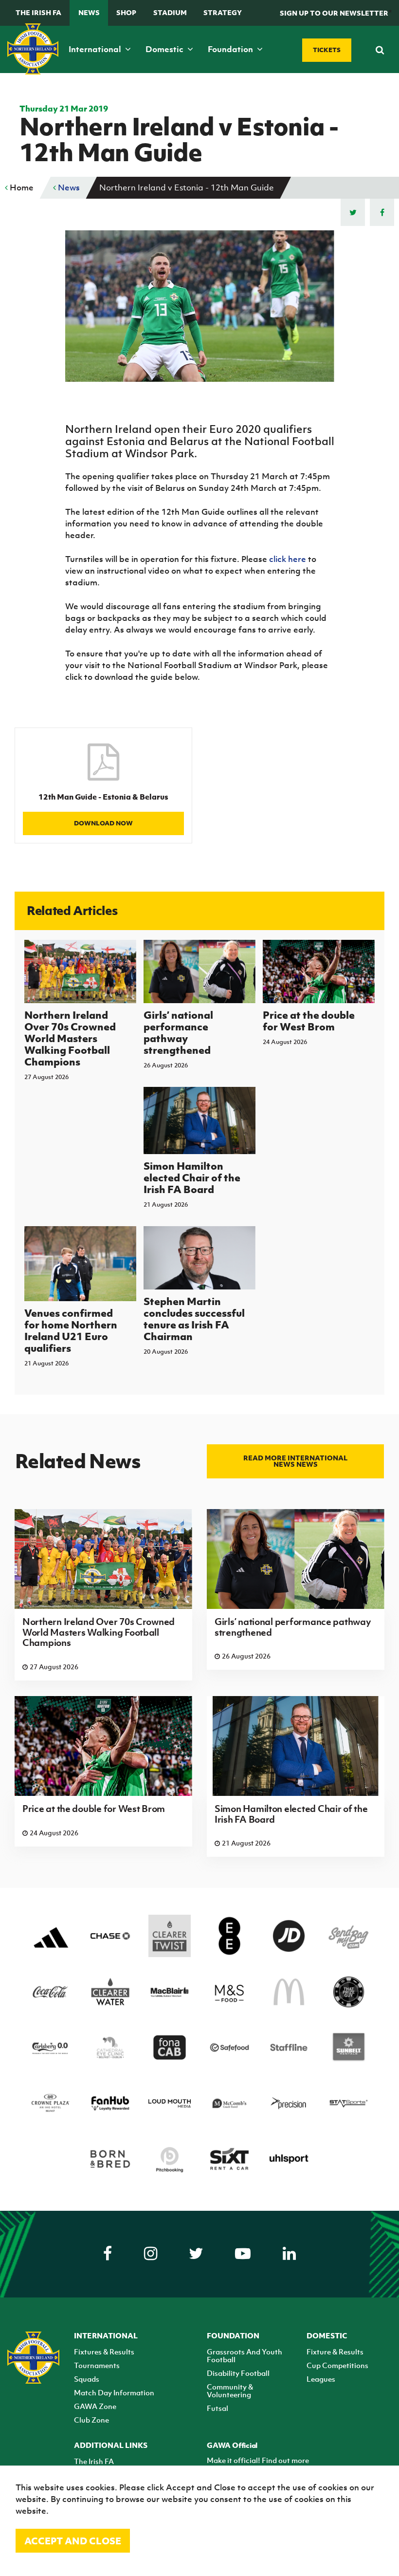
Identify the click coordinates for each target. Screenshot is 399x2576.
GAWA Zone (95, 2406)
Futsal (218, 2408)
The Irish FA (38, 12)
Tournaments (97, 2365)
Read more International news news (295, 1461)
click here (288, 559)
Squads (87, 2379)
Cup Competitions (337, 2365)
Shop (126, 12)
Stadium (170, 12)
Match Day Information (114, 2392)
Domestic (165, 49)
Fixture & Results (335, 2352)
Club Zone (91, 2420)
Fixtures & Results (104, 2352)
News (89, 12)
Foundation (231, 49)
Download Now (103, 823)
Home (21, 187)
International (96, 49)
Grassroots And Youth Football (245, 2355)
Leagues (321, 2379)
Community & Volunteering (230, 2390)
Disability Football (238, 2373)
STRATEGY (223, 12)
